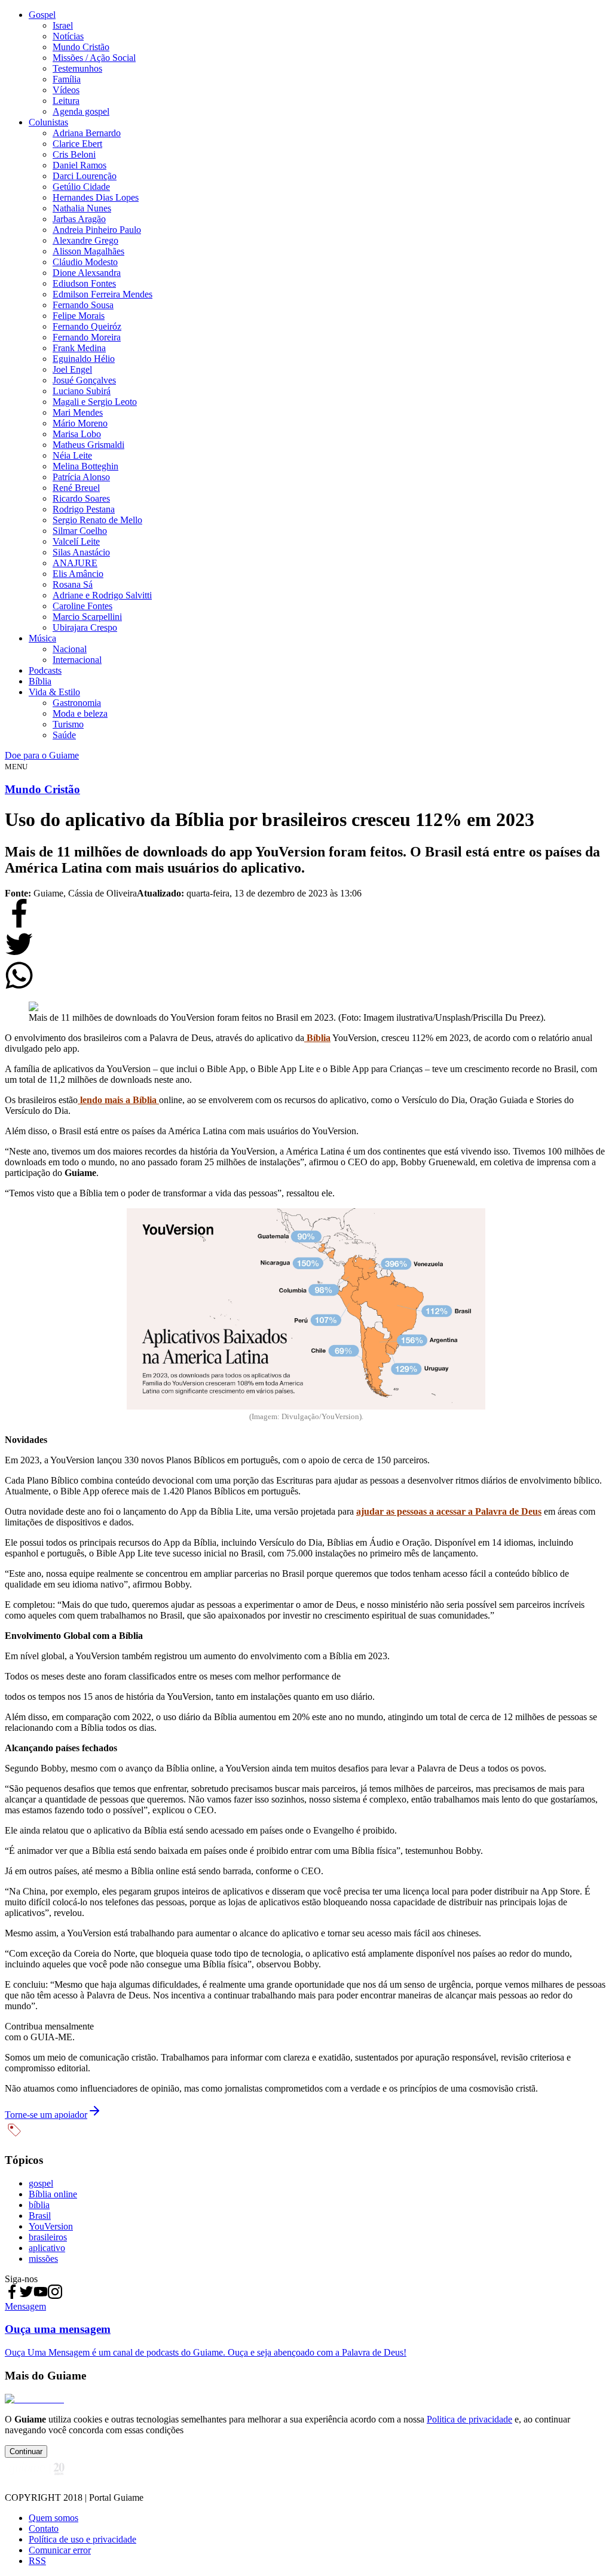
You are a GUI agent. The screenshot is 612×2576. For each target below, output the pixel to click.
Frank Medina (79, 348)
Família (67, 79)
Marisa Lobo (77, 434)
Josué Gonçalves (84, 380)
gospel (41, 2183)
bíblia (39, 2205)
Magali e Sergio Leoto (95, 402)
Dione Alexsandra (87, 273)
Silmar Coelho (80, 531)
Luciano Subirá (82, 391)
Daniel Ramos (79, 165)
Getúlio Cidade (81, 187)
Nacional (70, 649)
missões (43, 2259)
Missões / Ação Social (94, 58)
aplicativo (47, 2248)
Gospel (42, 15)
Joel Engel (72, 369)
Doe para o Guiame (42, 755)
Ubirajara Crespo (85, 627)
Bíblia (40, 681)
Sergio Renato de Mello (97, 520)
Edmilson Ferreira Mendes (102, 294)
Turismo (68, 724)
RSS (37, 2561)
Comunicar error (60, 2550)
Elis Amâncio (78, 574)
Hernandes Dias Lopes (96, 197)
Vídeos (66, 90)
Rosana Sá (73, 584)
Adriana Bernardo (87, 133)
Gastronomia (77, 703)
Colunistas (48, 122)
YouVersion (51, 2226)
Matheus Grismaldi (88, 445)
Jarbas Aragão (79, 219)
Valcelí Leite (76, 541)
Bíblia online (53, 2194)
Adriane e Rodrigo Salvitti (102, 595)
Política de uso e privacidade (82, 2539)
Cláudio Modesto (85, 262)
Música (42, 638)
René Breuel (76, 488)
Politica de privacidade (469, 2419)
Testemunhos (77, 68)
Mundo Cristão (81, 47)
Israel (63, 25)
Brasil (40, 2216)
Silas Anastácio (81, 552)
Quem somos (53, 2518)
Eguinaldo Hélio (84, 359)
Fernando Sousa (83, 305)
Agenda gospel (81, 111)
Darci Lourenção (85, 176)
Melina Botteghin (85, 466)
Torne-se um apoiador (46, 2115)
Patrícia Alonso (81, 477)
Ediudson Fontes (84, 283)
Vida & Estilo (54, 692)
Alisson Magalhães (88, 251)
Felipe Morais (79, 316)
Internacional (77, 660)
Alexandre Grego (85, 240)
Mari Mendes (78, 412)
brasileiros (48, 2237)
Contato (44, 2529)
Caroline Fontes (82, 606)
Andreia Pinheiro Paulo (97, 230)
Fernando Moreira (87, 337)
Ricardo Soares (81, 498)
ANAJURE (75, 563)
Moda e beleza (80, 713)
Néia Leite (72, 455)
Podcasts (45, 670)
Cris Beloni (74, 154)
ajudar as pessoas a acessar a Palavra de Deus (449, 1511)
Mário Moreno (80, 423)
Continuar (26, 2451)
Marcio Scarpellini (87, 617)
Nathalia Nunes (82, 208)
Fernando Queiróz (87, 326)
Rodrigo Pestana (84, 509)
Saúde (64, 735)
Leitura (66, 101)
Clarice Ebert (77, 144)
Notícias (68, 36)
